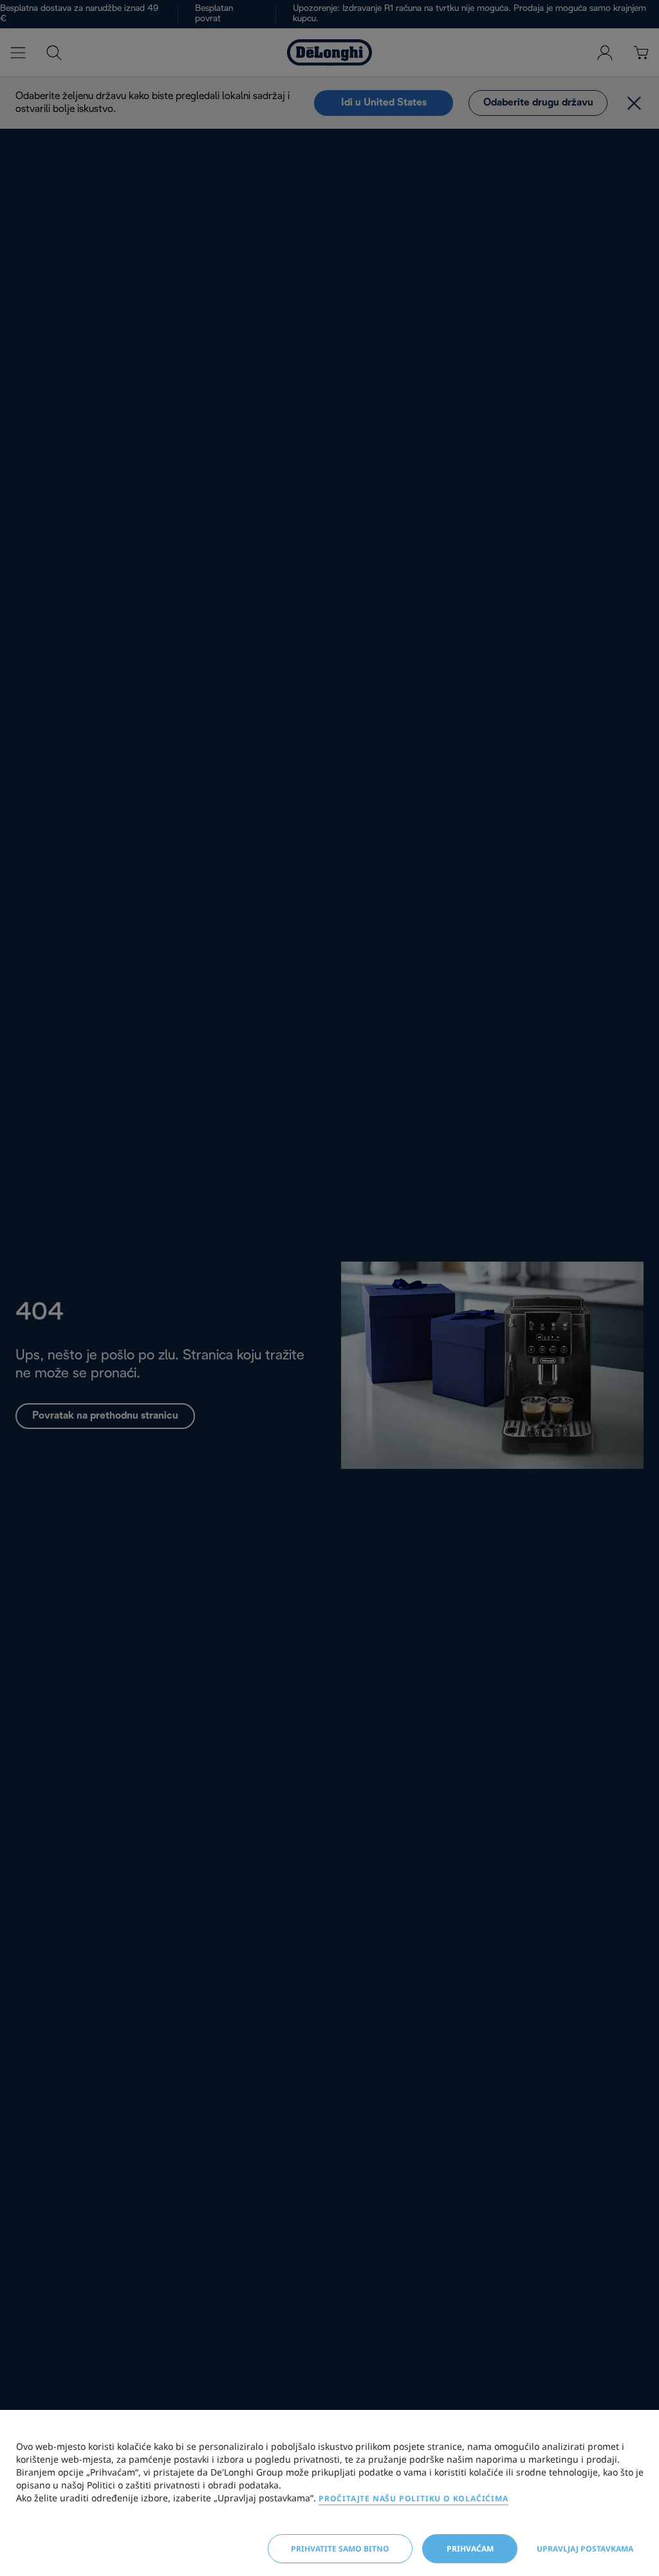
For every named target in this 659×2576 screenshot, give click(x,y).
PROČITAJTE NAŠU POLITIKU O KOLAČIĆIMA (413, 2498)
